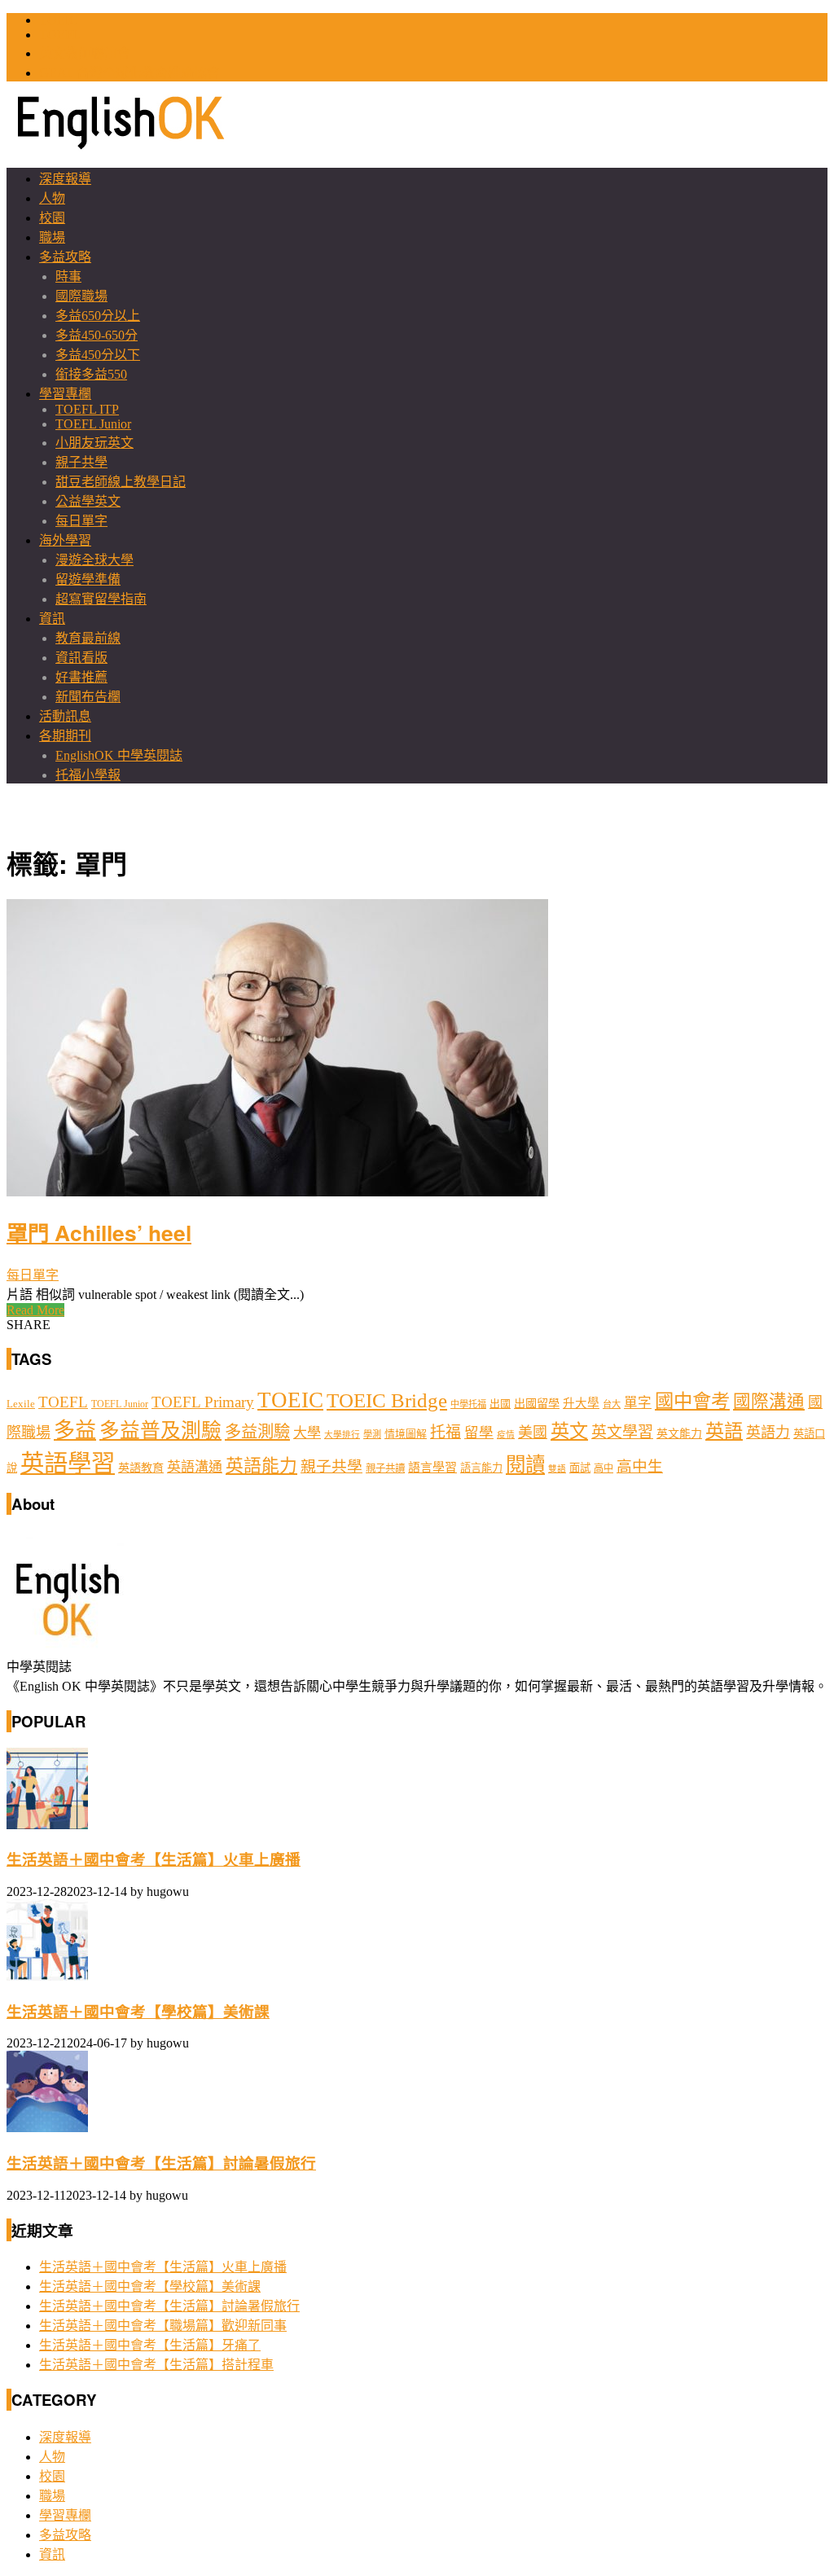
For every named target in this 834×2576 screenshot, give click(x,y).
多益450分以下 (98, 355)
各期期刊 (65, 736)
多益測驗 (257, 1432)
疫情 (506, 1435)
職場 (52, 237)
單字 (638, 1403)
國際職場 (81, 296)
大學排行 (342, 1435)
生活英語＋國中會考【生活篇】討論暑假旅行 (161, 2163)
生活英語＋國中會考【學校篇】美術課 (138, 2012)
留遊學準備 (88, 579)
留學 (479, 1433)
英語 (724, 1431)
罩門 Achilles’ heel (99, 1232)
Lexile (21, 1404)
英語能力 (261, 1466)
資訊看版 (81, 658)
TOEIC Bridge (387, 1400)
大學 (307, 1433)
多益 (75, 1431)
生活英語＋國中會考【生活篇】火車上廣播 (154, 1860)
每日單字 (81, 521)
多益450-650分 (97, 335)
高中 (604, 1468)
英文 (569, 1431)
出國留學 (537, 1403)
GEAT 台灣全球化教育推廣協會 (129, 73)
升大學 (581, 1403)
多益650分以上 (98, 316)
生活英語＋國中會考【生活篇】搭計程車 (156, 2365)
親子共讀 (385, 1468)
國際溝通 (769, 1402)
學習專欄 (65, 394)
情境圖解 (406, 1434)
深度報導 (65, 179)
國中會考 (692, 1401)
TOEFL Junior (93, 424)
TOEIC (59, 20)
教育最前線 (88, 638)
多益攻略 (65, 257)
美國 (533, 1433)
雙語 (557, 1469)
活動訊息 (65, 716)
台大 (612, 1404)
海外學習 (65, 540)
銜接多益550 (91, 374)
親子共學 (81, 462)
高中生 (640, 1466)
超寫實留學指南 (101, 599)
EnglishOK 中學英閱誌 (119, 755)
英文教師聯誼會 (85, 53)
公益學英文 (88, 501)
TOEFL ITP (87, 409)
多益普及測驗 (160, 1431)
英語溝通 (195, 1467)
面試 (580, 1468)
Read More (35, 1310)
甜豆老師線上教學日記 (121, 482)
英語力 (768, 1433)
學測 (372, 1434)
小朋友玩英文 (94, 443)
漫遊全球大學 (94, 560)
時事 (68, 276)
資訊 (52, 619)
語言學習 (432, 1468)
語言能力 (481, 1468)
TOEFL (60, 35)
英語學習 (68, 1464)
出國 (500, 1404)
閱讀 (525, 1465)
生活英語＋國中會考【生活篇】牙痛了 (150, 2345)
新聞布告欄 (88, 697)
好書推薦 (81, 677)
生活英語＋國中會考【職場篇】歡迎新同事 (163, 2326)
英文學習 (622, 1432)
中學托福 (468, 1404)
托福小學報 (88, 775)
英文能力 (679, 1434)
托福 (446, 1432)
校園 (52, 218)
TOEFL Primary (203, 1402)
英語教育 (141, 1468)
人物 (52, 198)
